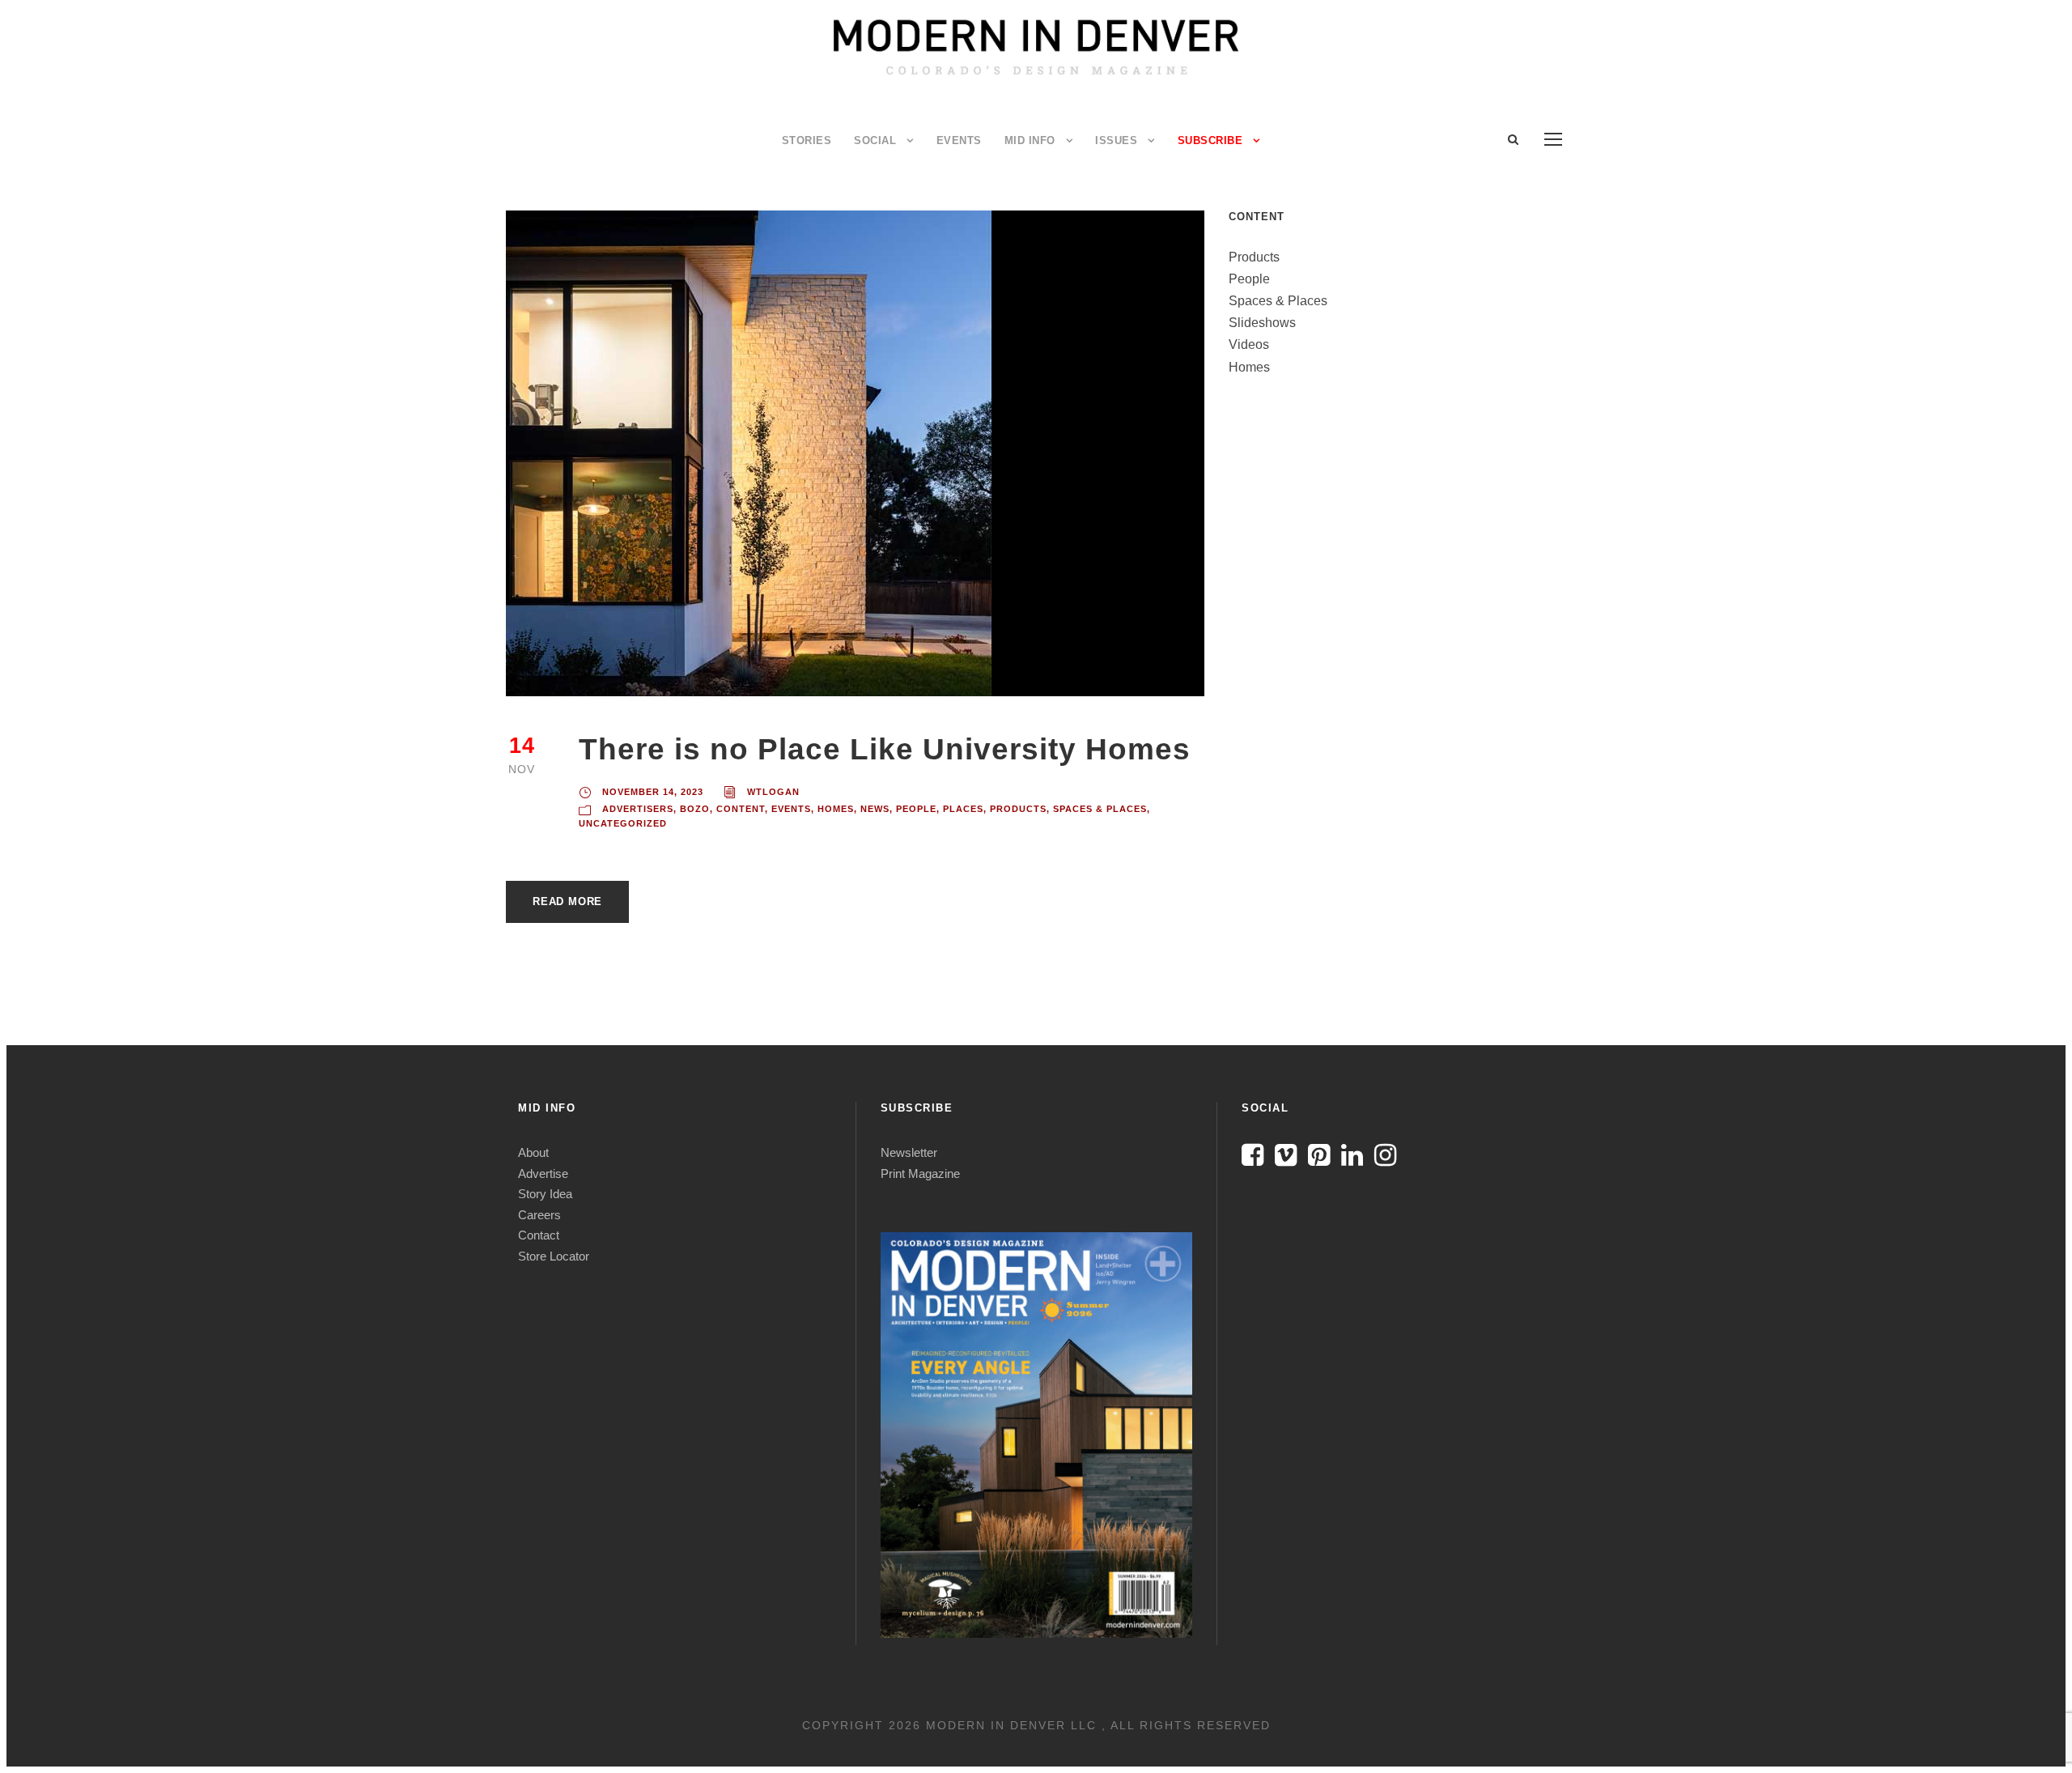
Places (963, 809)
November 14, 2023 (653, 792)
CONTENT (741, 809)
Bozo (695, 809)
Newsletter (909, 1152)
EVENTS (959, 140)
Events (791, 809)
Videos (1249, 344)
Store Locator (554, 1256)
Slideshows (1262, 323)
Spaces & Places (1100, 809)
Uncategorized (623, 823)
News (875, 809)
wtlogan (773, 792)
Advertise (543, 1173)
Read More (567, 901)
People (916, 809)
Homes (836, 809)
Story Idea (545, 1194)
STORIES (807, 140)
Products (1018, 809)
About (533, 1152)
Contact (539, 1235)
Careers (539, 1215)
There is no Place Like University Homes (885, 749)
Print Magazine (920, 1173)
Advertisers (638, 809)
